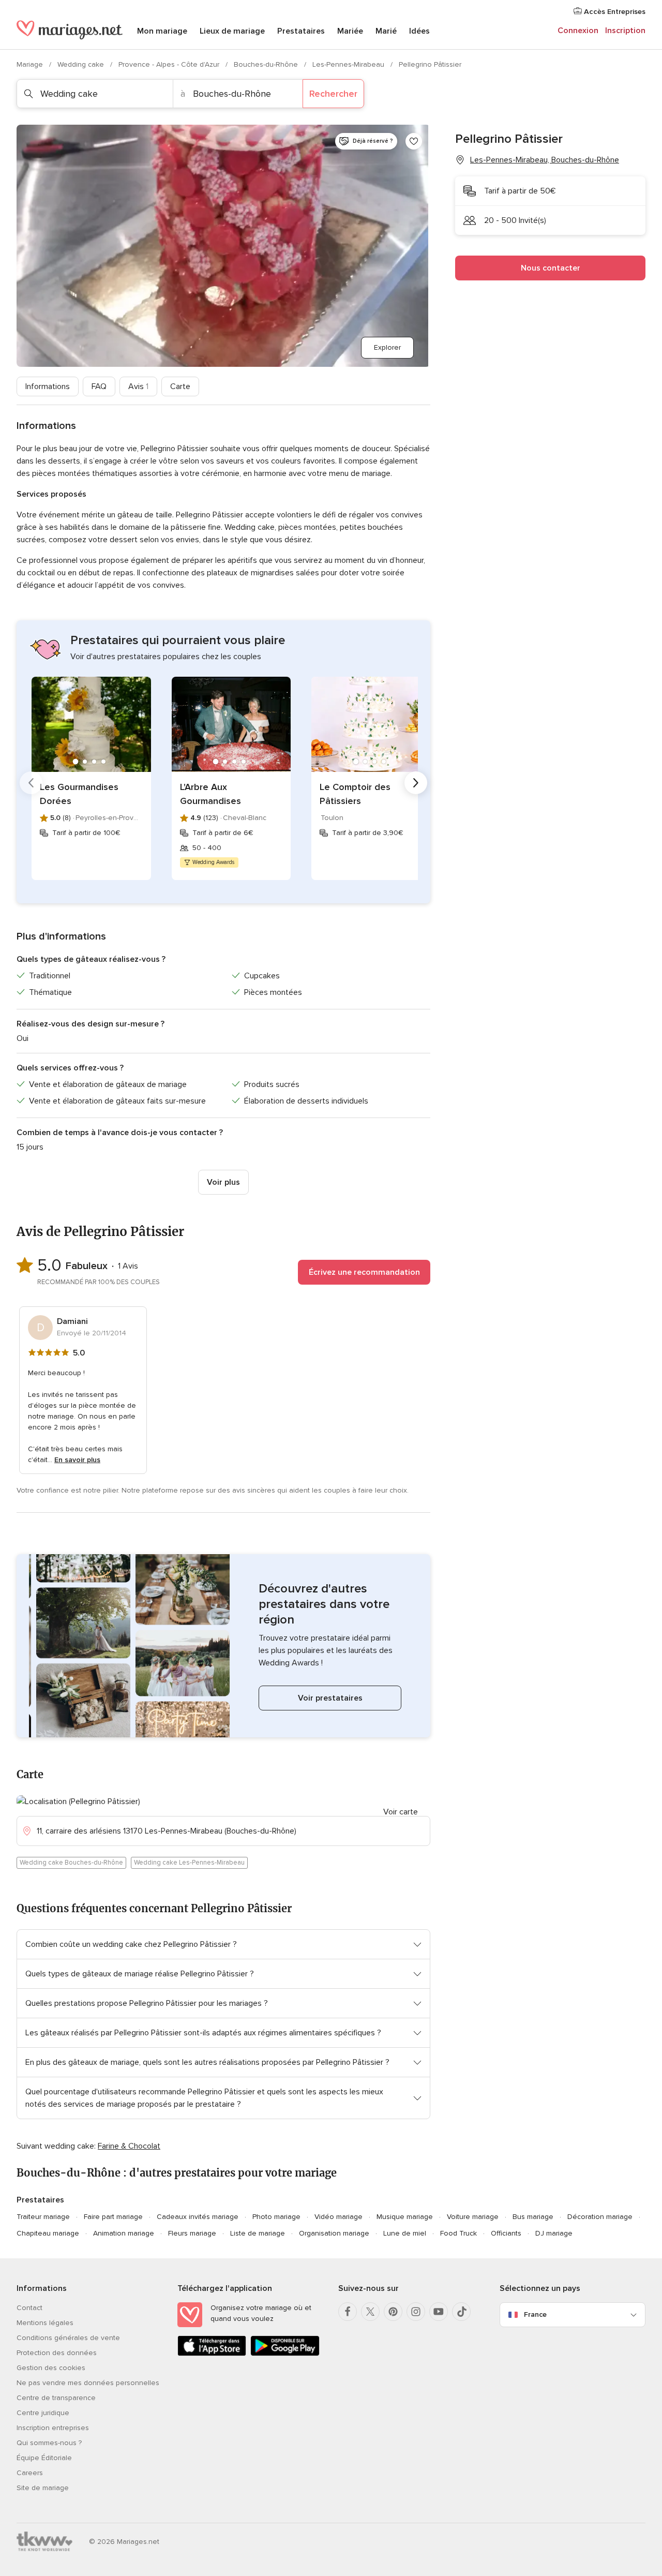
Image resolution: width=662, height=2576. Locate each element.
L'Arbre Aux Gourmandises (210, 794)
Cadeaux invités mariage (198, 2217)
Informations (48, 386)
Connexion (578, 31)
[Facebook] (348, 2312)
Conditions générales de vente (68, 2338)
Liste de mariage (258, 2233)
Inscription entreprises (53, 2428)
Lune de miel (405, 2233)
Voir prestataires (330, 1698)
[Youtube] (439, 2312)
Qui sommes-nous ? (49, 2443)
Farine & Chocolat (129, 2146)
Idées (419, 31)
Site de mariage (43, 2488)
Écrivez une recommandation (364, 1272)
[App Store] (212, 2354)
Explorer (387, 347)
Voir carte (401, 1812)
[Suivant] (416, 783)
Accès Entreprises (614, 12)
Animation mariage (124, 2233)
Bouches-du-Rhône (267, 64)
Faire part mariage (113, 2217)
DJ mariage (554, 2233)
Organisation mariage (334, 2233)
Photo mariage (276, 2217)
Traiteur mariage (43, 2217)
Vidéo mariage (338, 2217)
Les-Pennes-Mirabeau (349, 64)
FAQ (99, 386)
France (535, 2314)
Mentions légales (45, 2323)
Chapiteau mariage (48, 2233)
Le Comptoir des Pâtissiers (355, 794)
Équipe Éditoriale (44, 2458)
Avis (138, 386)
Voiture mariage (473, 2217)
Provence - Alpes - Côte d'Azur (170, 64)
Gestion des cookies (51, 2368)
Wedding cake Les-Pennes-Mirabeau (189, 1863)
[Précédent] (31, 783)
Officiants (506, 2233)
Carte (180, 386)
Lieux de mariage (232, 31)
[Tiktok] (461, 2312)
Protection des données (57, 2353)
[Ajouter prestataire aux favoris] (414, 141)
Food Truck (458, 2233)
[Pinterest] (393, 2312)
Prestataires (301, 31)
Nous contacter (551, 268)
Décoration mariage (600, 2217)
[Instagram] (416, 2312)
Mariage (31, 64)
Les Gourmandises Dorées (79, 794)
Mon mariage (162, 31)
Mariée (350, 31)
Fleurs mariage (192, 2233)
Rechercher (333, 94)
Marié (386, 31)
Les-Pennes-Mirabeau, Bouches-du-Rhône (545, 160)
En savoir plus (77, 1460)
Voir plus (223, 1182)
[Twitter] (370, 2312)
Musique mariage (405, 2217)
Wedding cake (82, 64)
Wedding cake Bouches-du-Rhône (71, 1863)
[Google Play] (285, 2354)
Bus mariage (533, 2217)
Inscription (625, 31)
